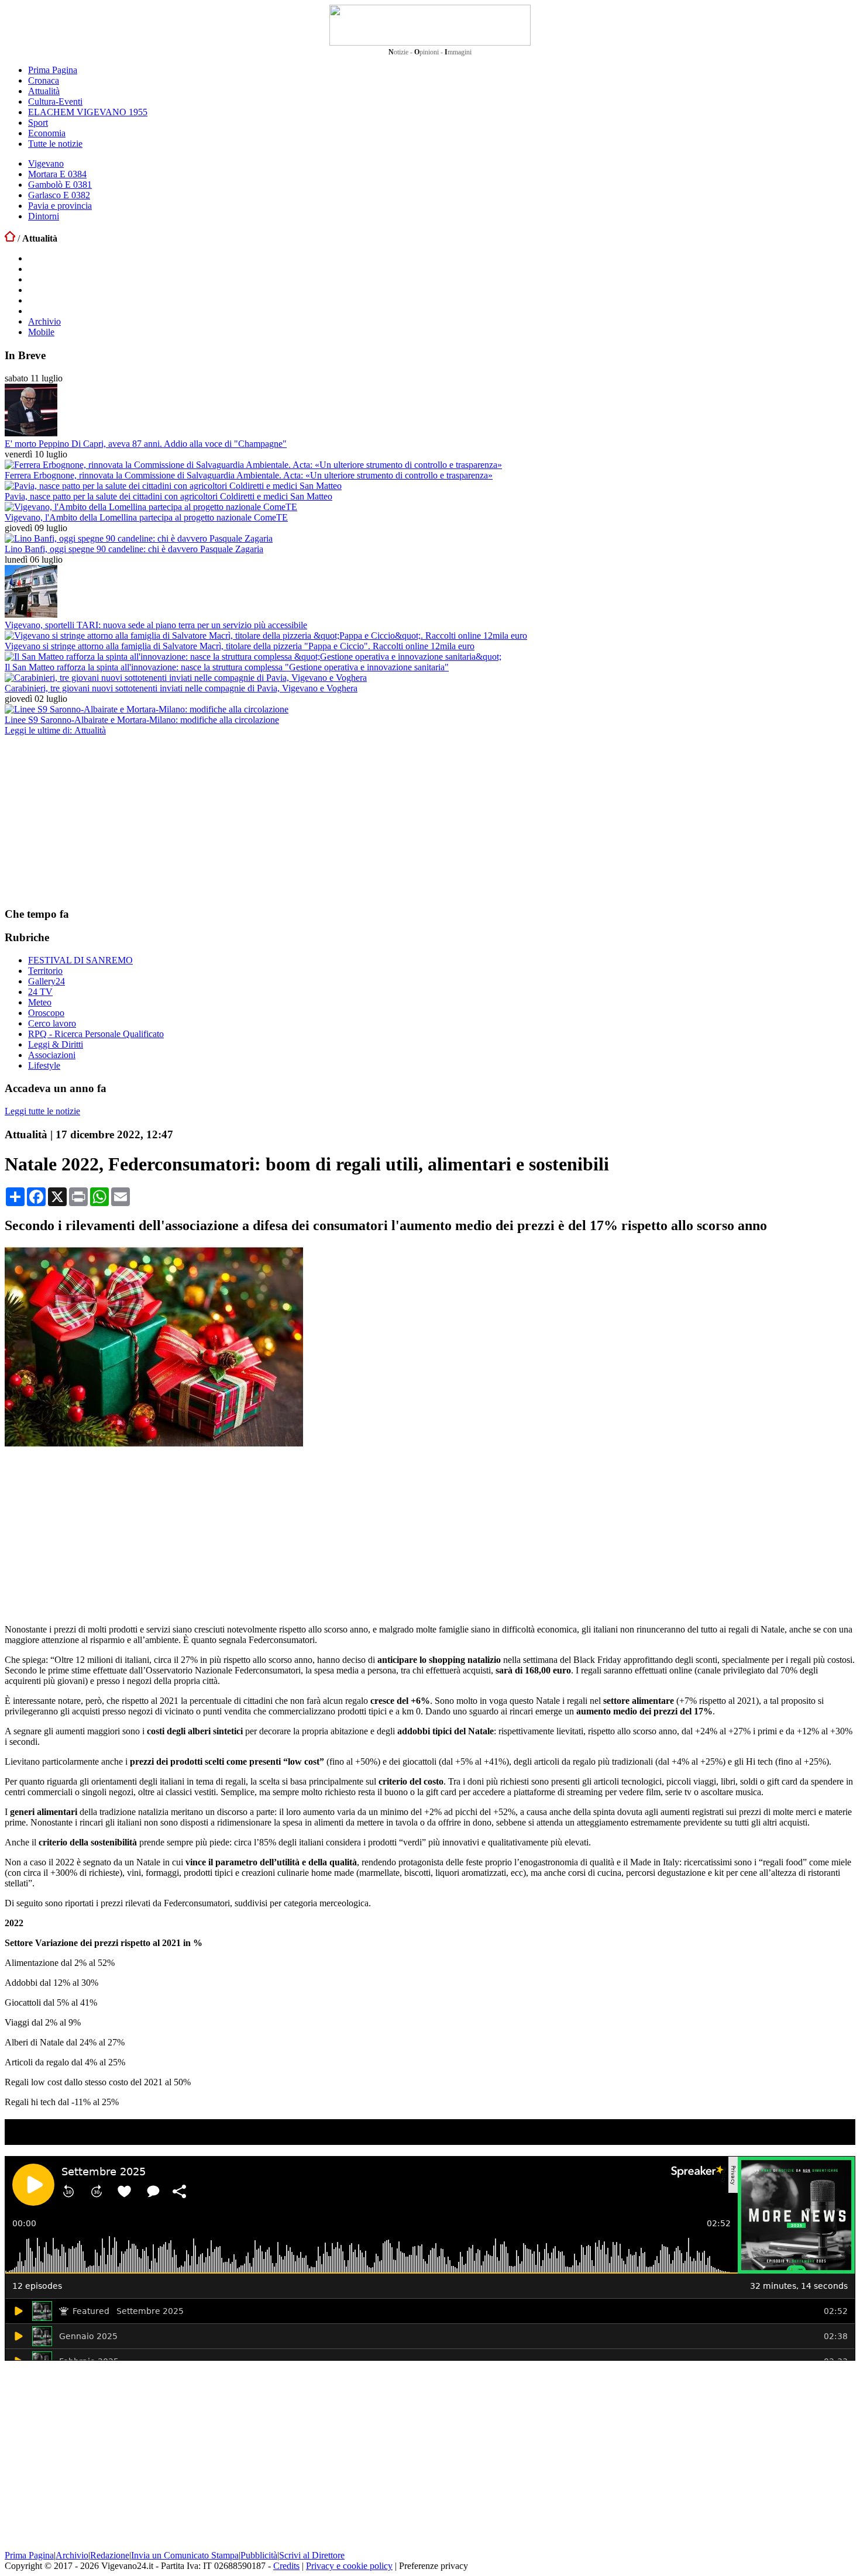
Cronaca (44, 80)
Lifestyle (44, 1065)
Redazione (110, 2555)
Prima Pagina (53, 70)
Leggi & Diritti (56, 1044)
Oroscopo (46, 1013)
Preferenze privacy (434, 2566)
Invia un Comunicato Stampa (185, 2555)
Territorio (45, 971)
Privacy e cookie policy (349, 2566)
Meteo (40, 1002)
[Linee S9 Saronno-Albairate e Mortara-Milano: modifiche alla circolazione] (147, 709)
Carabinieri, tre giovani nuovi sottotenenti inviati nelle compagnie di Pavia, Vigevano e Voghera (181, 688)
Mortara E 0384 (57, 174)
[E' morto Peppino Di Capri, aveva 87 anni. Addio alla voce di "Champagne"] (31, 433)
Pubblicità (259, 2555)
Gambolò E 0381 (60, 185)
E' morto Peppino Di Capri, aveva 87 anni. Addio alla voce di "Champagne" (146, 444)
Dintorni (44, 216)
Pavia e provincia (60, 206)
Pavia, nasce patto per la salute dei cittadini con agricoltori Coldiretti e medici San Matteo (168, 496)
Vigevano (46, 163)
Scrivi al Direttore (312, 2555)
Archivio (44, 321)
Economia (47, 133)
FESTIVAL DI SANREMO (80, 960)
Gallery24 (47, 981)
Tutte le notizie (55, 144)
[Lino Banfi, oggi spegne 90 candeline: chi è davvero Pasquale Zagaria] (139, 538)
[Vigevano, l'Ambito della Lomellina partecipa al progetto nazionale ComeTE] (151, 507)
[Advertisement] (92, 821)
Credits (286, 2566)
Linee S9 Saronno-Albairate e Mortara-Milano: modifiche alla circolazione (142, 720)
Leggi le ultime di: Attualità (55, 730)
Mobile (41, 332)
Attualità (44, 91)
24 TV (40, 992)
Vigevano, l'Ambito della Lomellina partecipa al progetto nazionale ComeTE (146, 517)
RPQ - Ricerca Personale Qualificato (96, 1034)
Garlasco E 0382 (59, 195)
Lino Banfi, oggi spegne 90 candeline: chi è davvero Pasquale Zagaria (134, 549)
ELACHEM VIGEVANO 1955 (88, 112)
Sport (38, 123)
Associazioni (52, 1055)
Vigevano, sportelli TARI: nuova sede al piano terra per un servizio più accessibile (156, 625)
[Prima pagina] (10, 238)
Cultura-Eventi (55, 101)
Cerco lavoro (52, 1023)
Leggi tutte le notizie (42, 1111)
